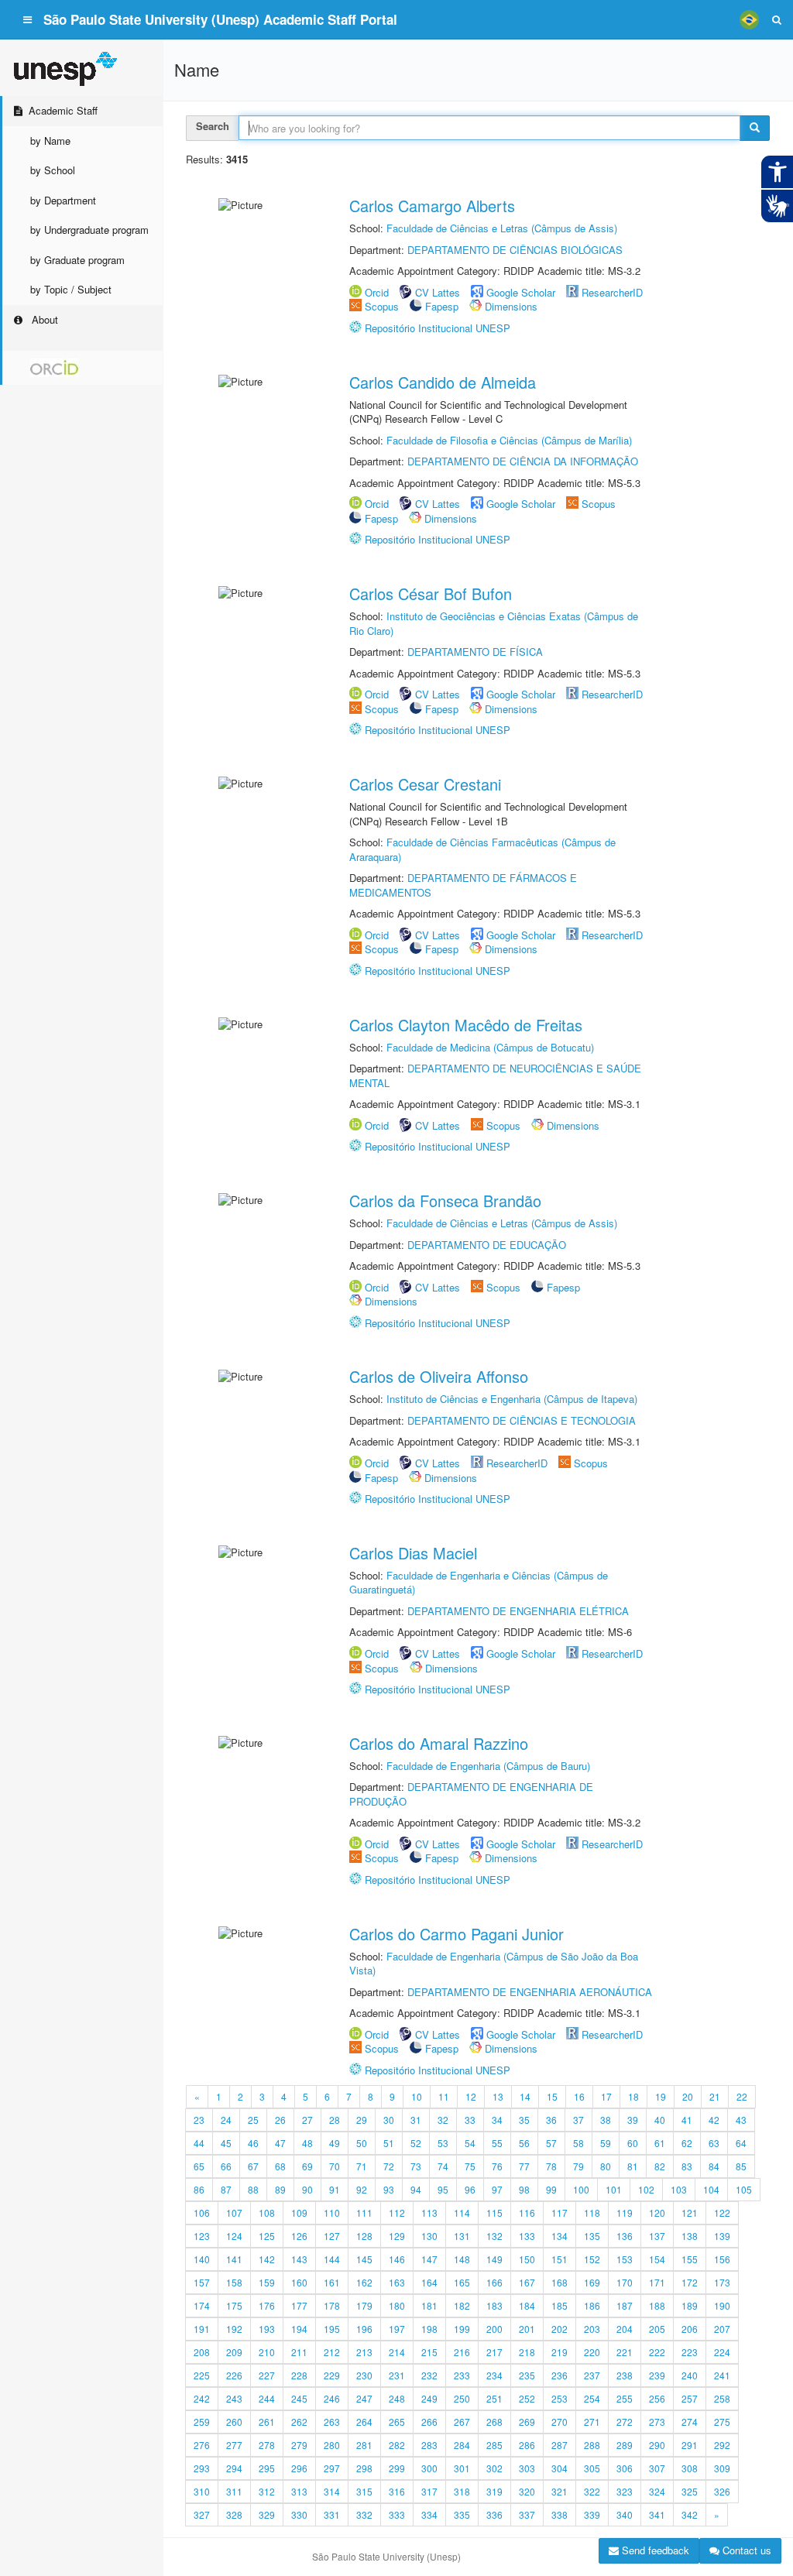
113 (429, 2212)
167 (527, 2282)
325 (690, 2491)
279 (299, 2445)
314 (332, 2491)
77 (524, 2166)
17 (606, 2096)
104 (711, 2189)
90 (307, 2189)
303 (527, 2468)
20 (688, 2096)
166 (494, 2282)
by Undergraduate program (89, 230)
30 (389, 2120)
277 (234, 2445)
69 (307, 2166)
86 (199, 2189)
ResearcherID (612, 292)
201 (527, 2329)
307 (657, 2468)
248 (397, 2398)
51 (389, 2143)
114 (462, 2212)
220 (592, 2352)
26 (280, 2120)
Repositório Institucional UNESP (438, 328)
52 (416, 2143)
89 (280, 2189)
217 (494, 2352)
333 (397, 2514)
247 (364, 2398)
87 (226, 2189)
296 (299, 2468)
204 (625, 2329)
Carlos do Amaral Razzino (439, 1743)
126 (299, 2236)
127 (332, 2236)
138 (690, 2236)
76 (497, 2166)
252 (527, 2398)
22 (742, 2096)
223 (690, 2352)
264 (364, 2422)
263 (332, 2422)
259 (202, 2422)
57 (551, 2143)
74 (443, 2166)
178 (332, 2305)
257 (690, 2398)
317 (429, 2491)
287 (560, 2445)
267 (462, 2422)
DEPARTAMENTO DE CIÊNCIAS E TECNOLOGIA (522, 1420)
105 (744, 2189)
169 (592, 2282)
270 (560, 2422)
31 (416, 2120)
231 (397, 2375)
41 (687, 2120)
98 (524, 2189)
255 (625, 2398)
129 (397, 2236)
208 (202, 2352)
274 (690, 2422)
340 (625, 2514)
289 (625, 2445)
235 (527, 2375)
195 (332, 2329)
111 (364, 2212)
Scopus (382, 306)
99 (551, 2189)
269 (527, 2422)
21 (715, 2096)
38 (606, 2120)
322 (592, 2491)
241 (722, 2375)
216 (462, 2352)
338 (560, 2514)
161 (332, 2282)
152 (592, 2259)
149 (494, 2259)
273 (657, 2422)
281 (364, 2445)
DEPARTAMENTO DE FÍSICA (475, 652)
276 (202, 2445)
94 (416, 2189)
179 (364, 2305)
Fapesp (442, 306)
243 (234, 2398)
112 (397, 2212)
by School (53, 170)
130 (429, 2236)
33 (470, 2120)
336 (494, 2514)
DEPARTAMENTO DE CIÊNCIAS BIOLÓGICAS (515, 250)
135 (592, 2236)
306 (625, 2468)
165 (462, 2282)
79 (578, 2166)
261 (267, 2422)
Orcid (377, 292)
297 (332, 2468)
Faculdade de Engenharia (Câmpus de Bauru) (488, 1766)
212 (332, 2352)
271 (592, 2422)
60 (633, 2143)
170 (625, 2282)
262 (299, 2422)
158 (234, 2282)
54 (470, 2143)
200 (494, 2329)
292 (722, 2445)
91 (335, 2189)
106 (202, 2212)
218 (527, 2352)
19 (661, 2096)
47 (280, 2143)
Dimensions (511, 306)
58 (578, 2143)
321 (560, 2491)
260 (234, 2422)
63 (714, 2143)
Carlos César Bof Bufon (431, 593)
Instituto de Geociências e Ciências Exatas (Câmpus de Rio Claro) (494, 623)
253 (560, 2398)
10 (417, 2096)
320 (527, 2491)
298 (364, 2468)
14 (525, 2096)
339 (592, 2514)
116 (527, 2212)
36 (551, 2120)
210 (267, 2352)
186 (592, 2305)
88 (253, 2189)
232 (429, 2375)
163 (397, 2282)
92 (362, 2189)
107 (234, 2212)
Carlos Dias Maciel (413, 1553)
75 (470, 2166)
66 (226, 2166)
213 (364, 2352)
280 (332, 2445)
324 (657, 2491)
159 (267, 2282)
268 (494, 2422)
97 (497, 2189)
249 (429, 2398)
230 (364, 2375)
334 (429, 2514)
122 (722, 2212)
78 (551, 2166)
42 (714, 2120)
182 (462, 2305)
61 (660, 2143)
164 (429, 2282)
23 (199, 2120)
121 (690, 2212)
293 (202, 2468)
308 (690, 2468)
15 (552, 2096)
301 (462, 2468)
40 (660, 2120)
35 (524, 2120)
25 (253, 2120)
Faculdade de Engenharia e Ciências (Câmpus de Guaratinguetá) (479, 1583)
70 (335, 2166)
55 (497, 2143)
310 (202, 2491)
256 (657, 2398)
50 (362, 2143)
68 (280, 2166)
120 (657, 2212)
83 (687, 2166)
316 (397, 2491)
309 (722, 2468)
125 (267, 2236)
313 (299, 2491)
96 (470, 2189)
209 (234, 2352)
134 (560, 2236)
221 (625, 2352)
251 (494, 2398)
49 (335, 2143)
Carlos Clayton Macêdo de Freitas (466, 1025)
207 (722, 2329)
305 (592, 2468)
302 (494, 2468)
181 (429, 2305)
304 (560, 2468)
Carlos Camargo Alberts (432, 206)
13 (498, 2096)
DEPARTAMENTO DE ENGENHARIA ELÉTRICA (518, 1611)
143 (299, 2259)
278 (267, 2445)
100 (581, 2189)
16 (579, 2096)
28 (335, 2120)
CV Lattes (438, 292)
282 (397, 2445)
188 (657, 2305)
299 (397, 2468)
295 (267, 2468)
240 (690, 2375)
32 (443, 2120)
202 (560, 2329)
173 (722, 2282)
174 (202, 2305)
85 (741, 2166)
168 (560, 2282)
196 (364, 2329)
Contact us (745, 2550)
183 (494, 2305)
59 (606, 2143)
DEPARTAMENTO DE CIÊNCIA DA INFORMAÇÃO (523, 461)
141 (234, 2259)
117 (560, 2212)
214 (397, 2352)
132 (494, 2236)
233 (462, 2375)
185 (560, 2305)
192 (234, 2329)
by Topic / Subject (71, 289)
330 (299, 2514)
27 (307, 2120)
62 (687, 2143)
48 (307, 2143)
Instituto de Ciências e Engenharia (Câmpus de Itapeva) (512, 1399)
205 (657, 2329)
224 (722, 2352)
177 (299, 2305)
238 (625, 2375)
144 (332, 2259)
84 (714, 2166)
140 (202, 2259)
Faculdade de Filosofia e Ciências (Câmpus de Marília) (509, 440)
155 (690, 2259)
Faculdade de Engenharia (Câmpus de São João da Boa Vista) (494, 1964)
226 (234, 2375)
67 (253, 2166)
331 (332, 2514)
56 (524, 2143)
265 (397, 2422)
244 (267, 2398)
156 (722, 2259)
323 (625, 2491)
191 (202, 2329)
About (43, 319)
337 (527, 2514)
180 (397, 2305)
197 (397, 2329)
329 (267, 2514)
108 (267, 2212)
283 (429, 2445)
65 (199, 2166)
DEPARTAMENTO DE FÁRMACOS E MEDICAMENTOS (463, 885)
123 (202, 2236)
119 (625, 2212)
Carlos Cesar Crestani (425, 784)
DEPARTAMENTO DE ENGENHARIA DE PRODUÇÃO (471, 1794)
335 (462, 2514)
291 (690, 2445)
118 (592, 2212)
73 (416, 2166)
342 (690, 2514)
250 (462, 2398)
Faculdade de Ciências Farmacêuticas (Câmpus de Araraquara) (482, 849)
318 (462, 2491)
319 (494, 2491)
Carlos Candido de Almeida (443, 382)
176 (267, 2305)
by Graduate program (77, 260)
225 (202, 2375)
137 (657, 2236)
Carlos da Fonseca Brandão (445, 1201)
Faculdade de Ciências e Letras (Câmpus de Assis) (502, 228)
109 (299, 2212)
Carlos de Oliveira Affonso (439, 1376)
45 (226, 2143)
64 (741, 2143)
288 (592, 2445)
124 (234, 2236)
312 (267, 2491)
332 (364, 2514)
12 (471, 2096)
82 (660, 2166)
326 (722, 2491)
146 (397, 2259)
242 (202, 2398)
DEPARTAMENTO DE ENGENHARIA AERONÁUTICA (530, 1992)
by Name (50, 141)
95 (443, 2189)
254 (592, 2398)
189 (690, 2305)
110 (332, 2212)
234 (494, 2375)
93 (389, 2189)
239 (657, 2375)
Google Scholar (521, 292)
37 (578, 2120)
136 (625, 2236)
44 (199, 2143)
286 (527, 2445)
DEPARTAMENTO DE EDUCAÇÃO (487, 1245)
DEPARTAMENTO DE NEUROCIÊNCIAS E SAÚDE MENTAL (495, 1075)
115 (494, 2212)
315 (364, 2491)
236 (560, 2375)
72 (389, 2166)
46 (253, 2143)
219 (560, 2352)
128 (364, 2236)
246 (332, 2398)
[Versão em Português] (749, 19)
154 (657, 2259)
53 (443, 2143)
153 (625, 2259)
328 (234, 2514)
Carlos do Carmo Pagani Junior (457, 1934)
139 (722, 2236)
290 (657, 2445)
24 (226, 2120)
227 (267, 2375)
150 (527, 2259)
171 (657, 2282)
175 (234, 2305)
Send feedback (654, 2550)
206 (690, 2329)
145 (364, 2259)
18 (633, 2096)
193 (267, 2329)
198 (429, 2329)
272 (625, 2422)
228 (299, 2375)
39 (633, 2120)
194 (299, 2329)
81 (633, 2166)
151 (560, 2259)
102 (646, 2189)
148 (462, 2259)
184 (527, 2305)
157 (202, 2282)
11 (444, 2096)
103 (679, 2189)
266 (429, 2422)
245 (299, 2398)
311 (234, 2491)
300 (429, 2468)
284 (462, 2445)
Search (213, 126)
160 (299, 2282)
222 (657, 2352)
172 (690, 2282)
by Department (63, 200)
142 (267, 2259)
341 (657, 2514)
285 (494, 2445)
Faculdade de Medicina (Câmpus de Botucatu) (490, 1047)
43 (741, 2120)
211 (299, 2352)
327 (202, 2514)
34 (497, 2120)
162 (364, 2282)
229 (332, 2375)
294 (234, 2468)
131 (462, 2236)
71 (362, 2166)
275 (722, 2422)
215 (429, 2352)
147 (429, 2259)
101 (614, 2189)
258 (722, 2398)
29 (362, 2120)
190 (722, 2305)
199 (462, 2329)
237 (592, 2375)
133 (527, 2236)
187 (625, 2305)
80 (606, 2166)
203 (592, 2329)
